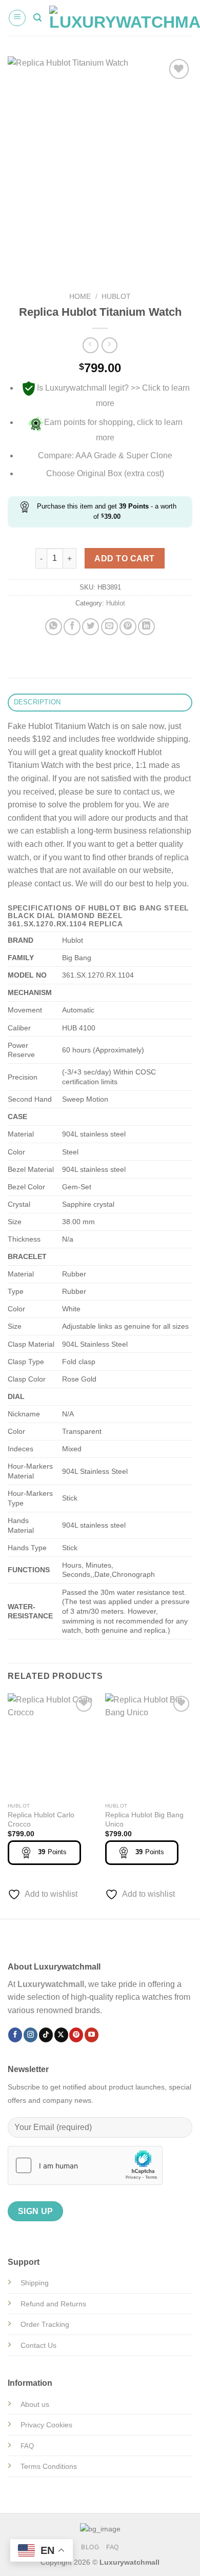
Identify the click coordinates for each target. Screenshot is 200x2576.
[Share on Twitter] (91, 627)
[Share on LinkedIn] (146, 627)
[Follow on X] (61, 2035)
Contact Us (38, 2345)
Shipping (35, 2283)
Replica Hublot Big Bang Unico (144, 1820)
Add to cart (124, 559)
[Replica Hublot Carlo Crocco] (51, 1746)
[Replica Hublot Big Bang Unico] (149, 1746)
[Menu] (17, 18)
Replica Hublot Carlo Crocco (41, 1820)
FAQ (113, 2547)
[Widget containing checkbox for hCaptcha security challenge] (85, 2165)
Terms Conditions (49, 2466)
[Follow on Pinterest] (76, 2035)
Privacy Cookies (46, 2425)
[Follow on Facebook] (15, 2035)
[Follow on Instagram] (31, 2035)
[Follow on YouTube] (92, 2035)
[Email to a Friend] (109, 627)
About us (35, 2404)
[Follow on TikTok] (46, 2035)
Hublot (116, 297)
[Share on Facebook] (72, 627)
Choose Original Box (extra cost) (105, 473)
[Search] (37, 18)
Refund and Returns (53, 2304)
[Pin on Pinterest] (128, 627)
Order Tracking (45, 2324)
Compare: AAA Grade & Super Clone (105, 455)
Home (80, 297)
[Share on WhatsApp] (54, 627)
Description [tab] (37, 702)
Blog (90, 2547)
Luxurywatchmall (51, 1984)
